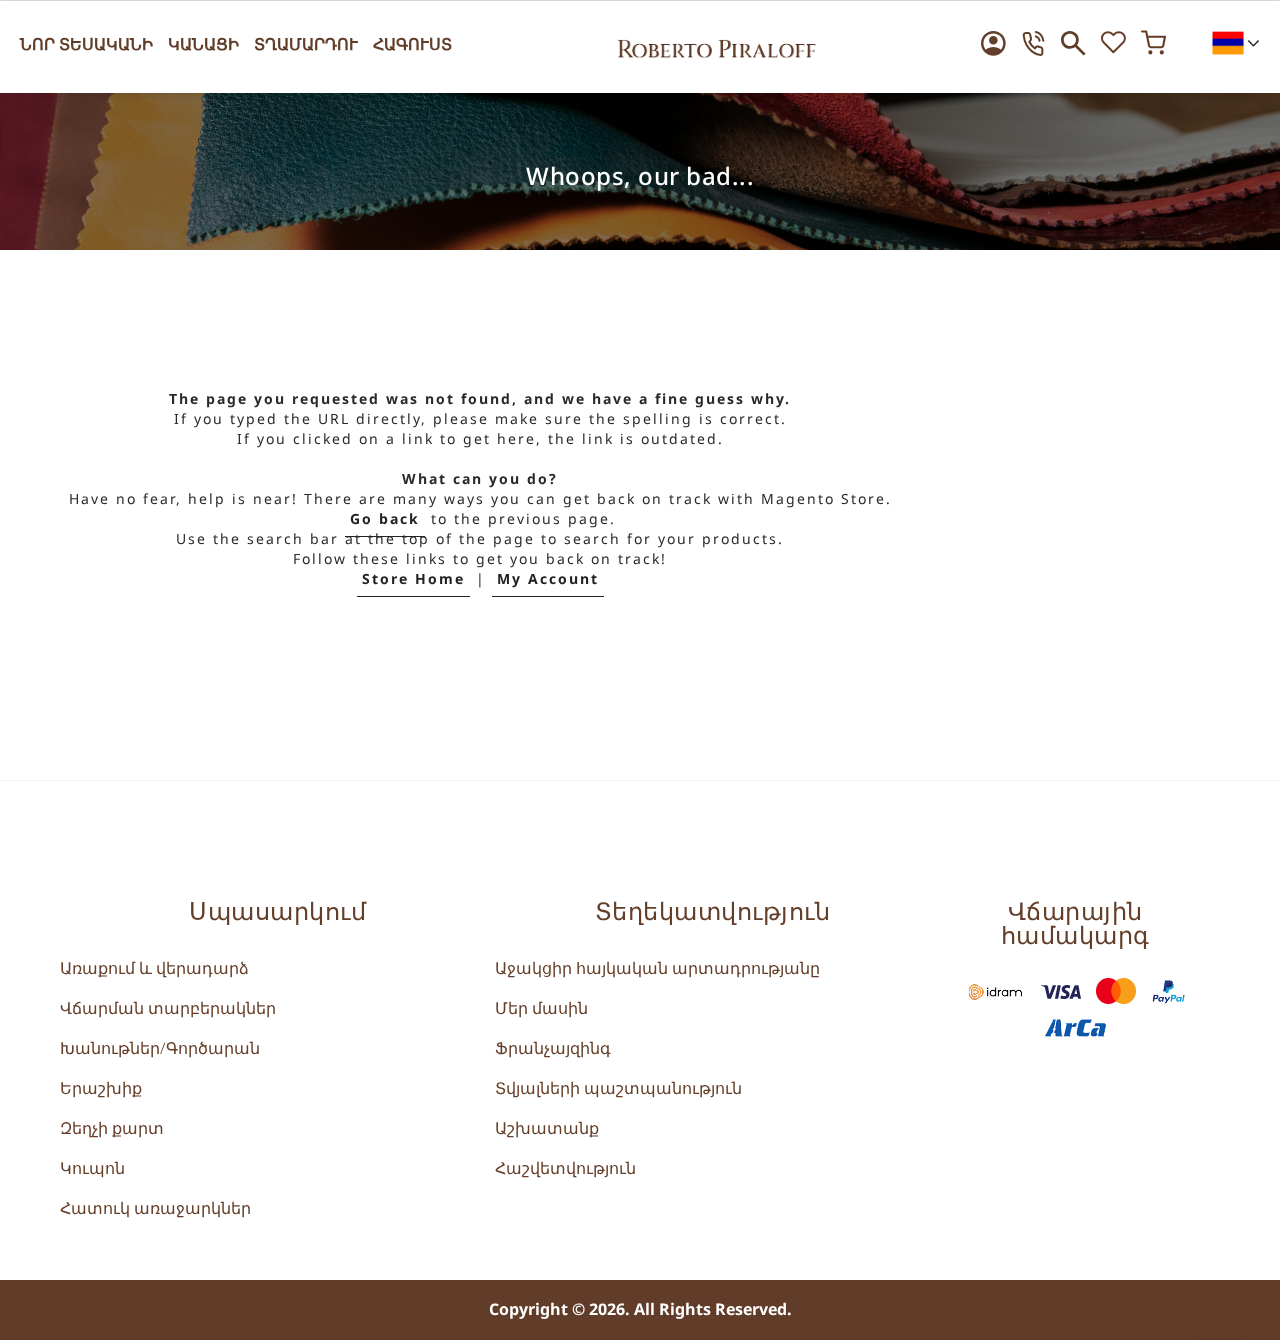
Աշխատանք (547, 1129)
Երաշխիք (101, 1089)
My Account (548, 579)
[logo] (717, 43)
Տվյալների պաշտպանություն (618, 1089)
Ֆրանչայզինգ (553, 1049)
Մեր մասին (541, 1009)
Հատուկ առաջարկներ (155, 1209)
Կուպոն (92, 1169)
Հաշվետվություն (565, 1169)
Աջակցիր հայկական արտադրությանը (657, 969)
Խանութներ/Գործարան (160, 1049)
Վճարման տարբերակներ (168, 1009)
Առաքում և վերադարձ (154, 969)
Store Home (413, 579)
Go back (385, 519)
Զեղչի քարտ (112, 1129)
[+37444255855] (1033, 43)
